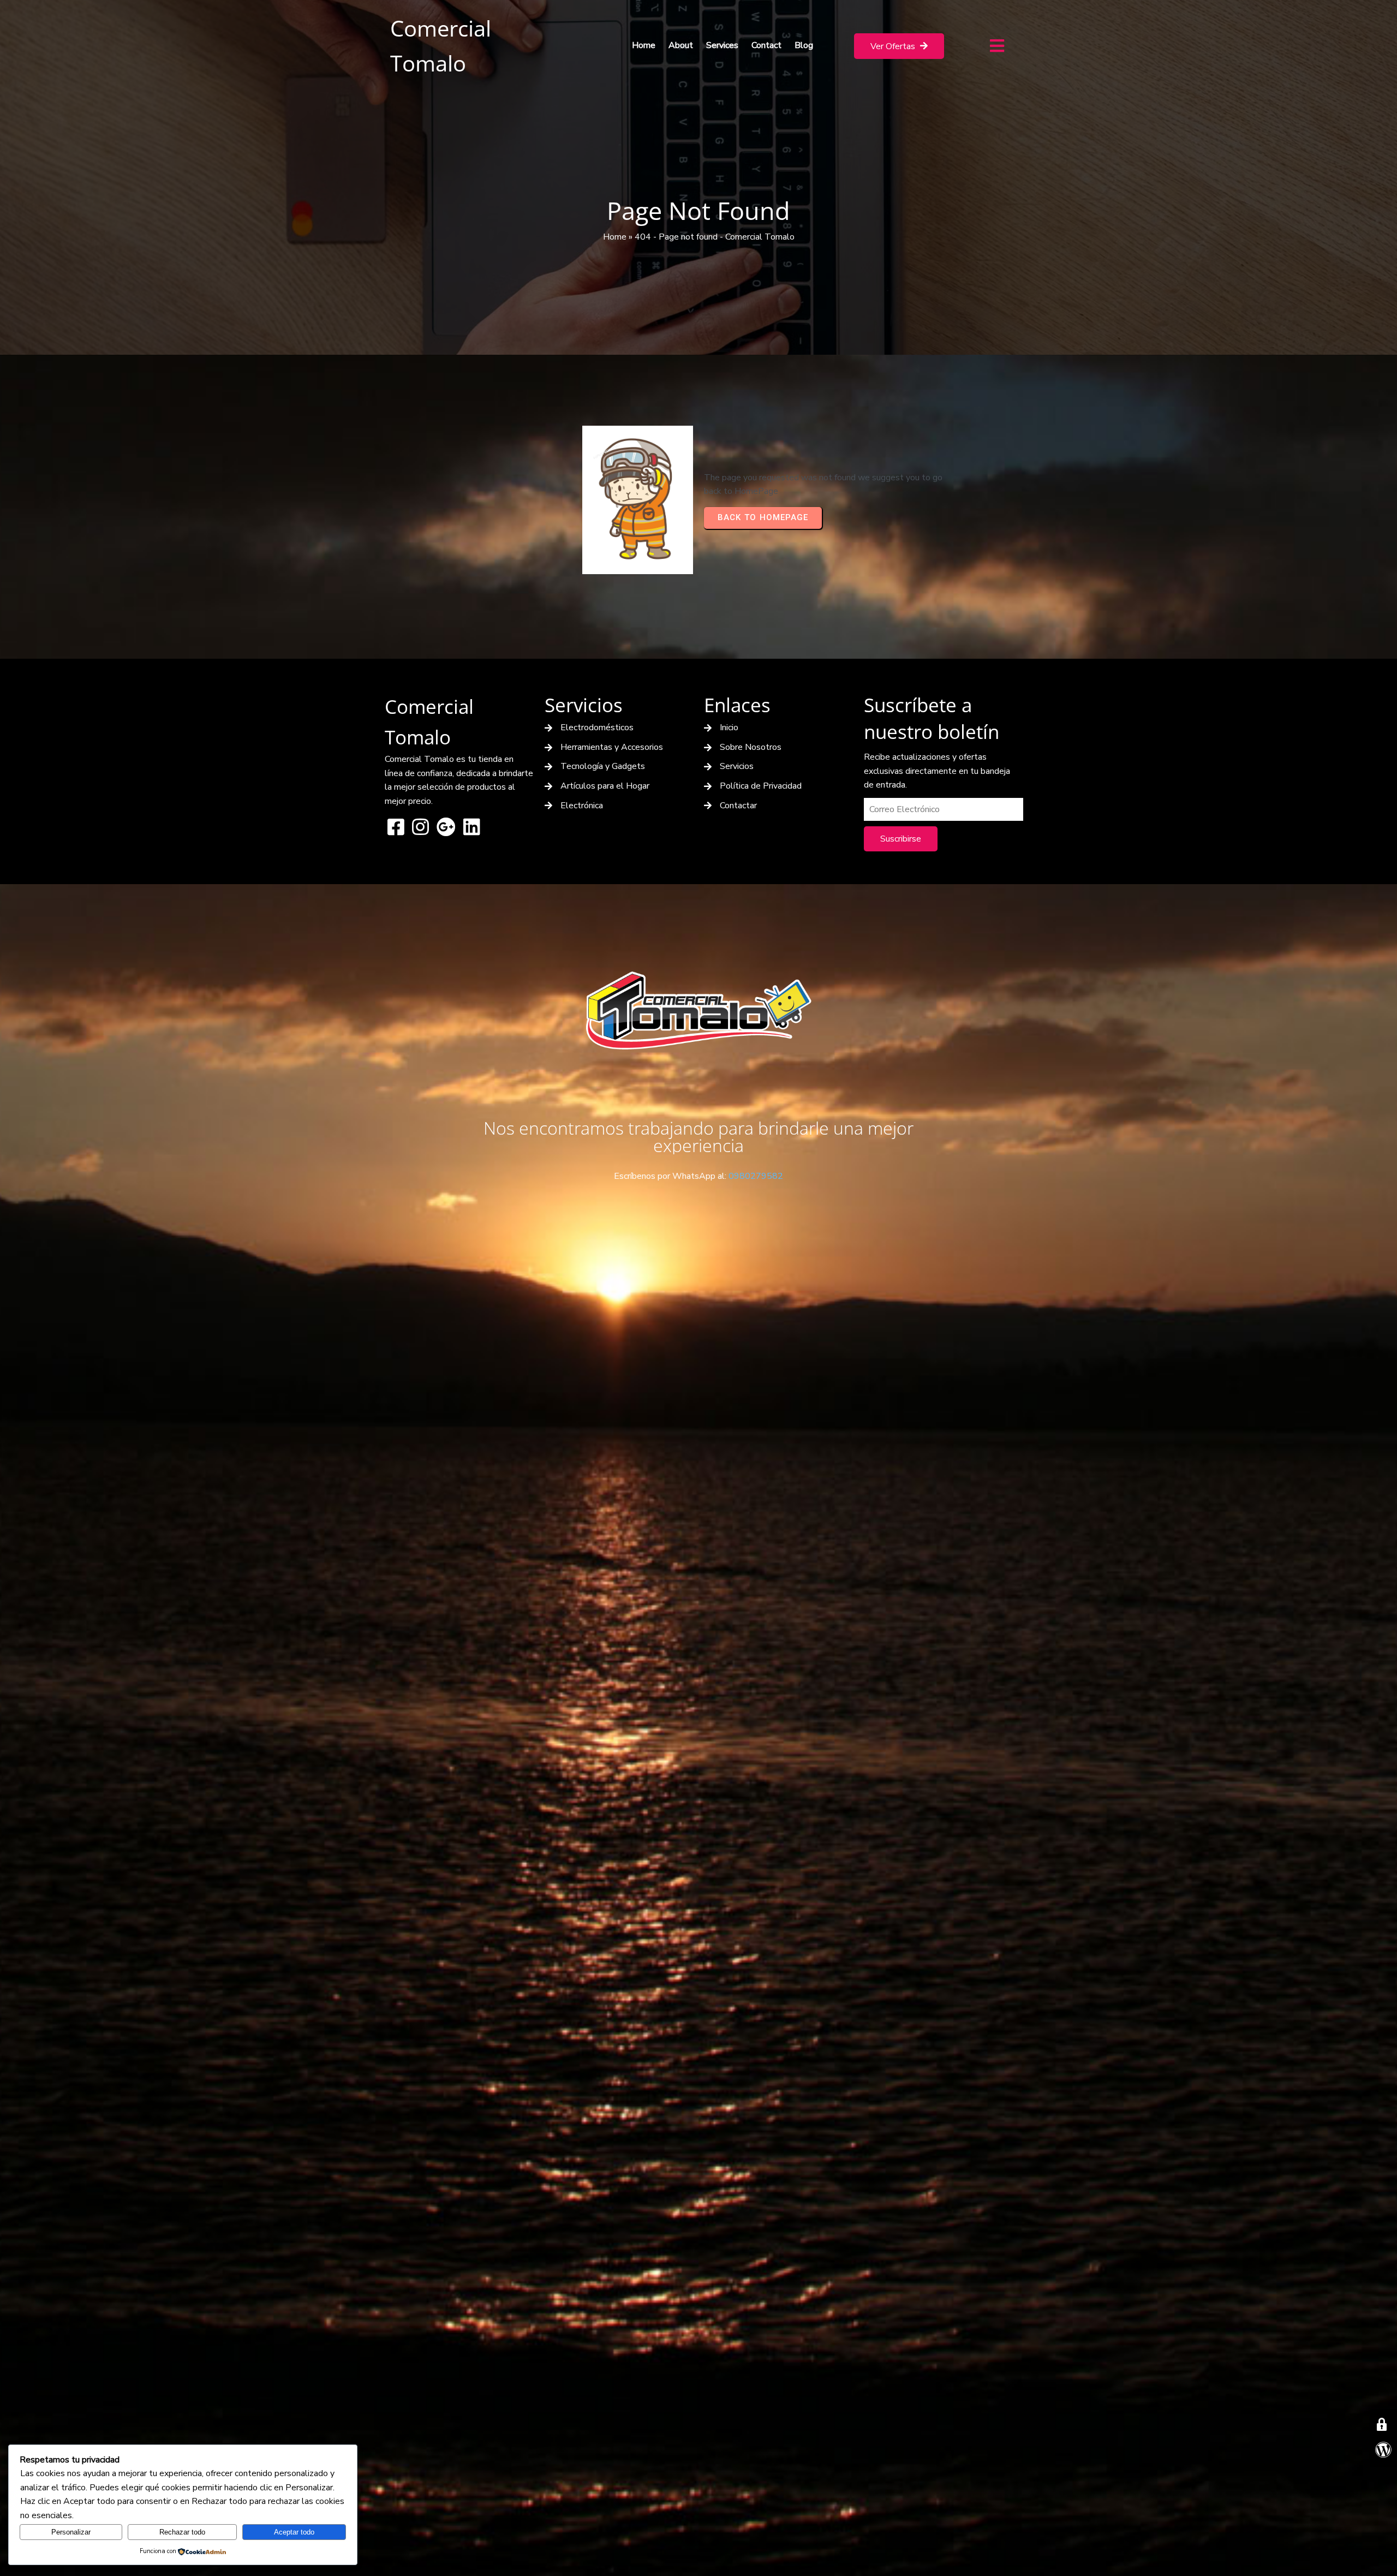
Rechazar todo (182, 2532)
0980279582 (756, 1176)
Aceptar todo (294, 2532)
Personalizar (71, 2532)
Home (615, 237)
